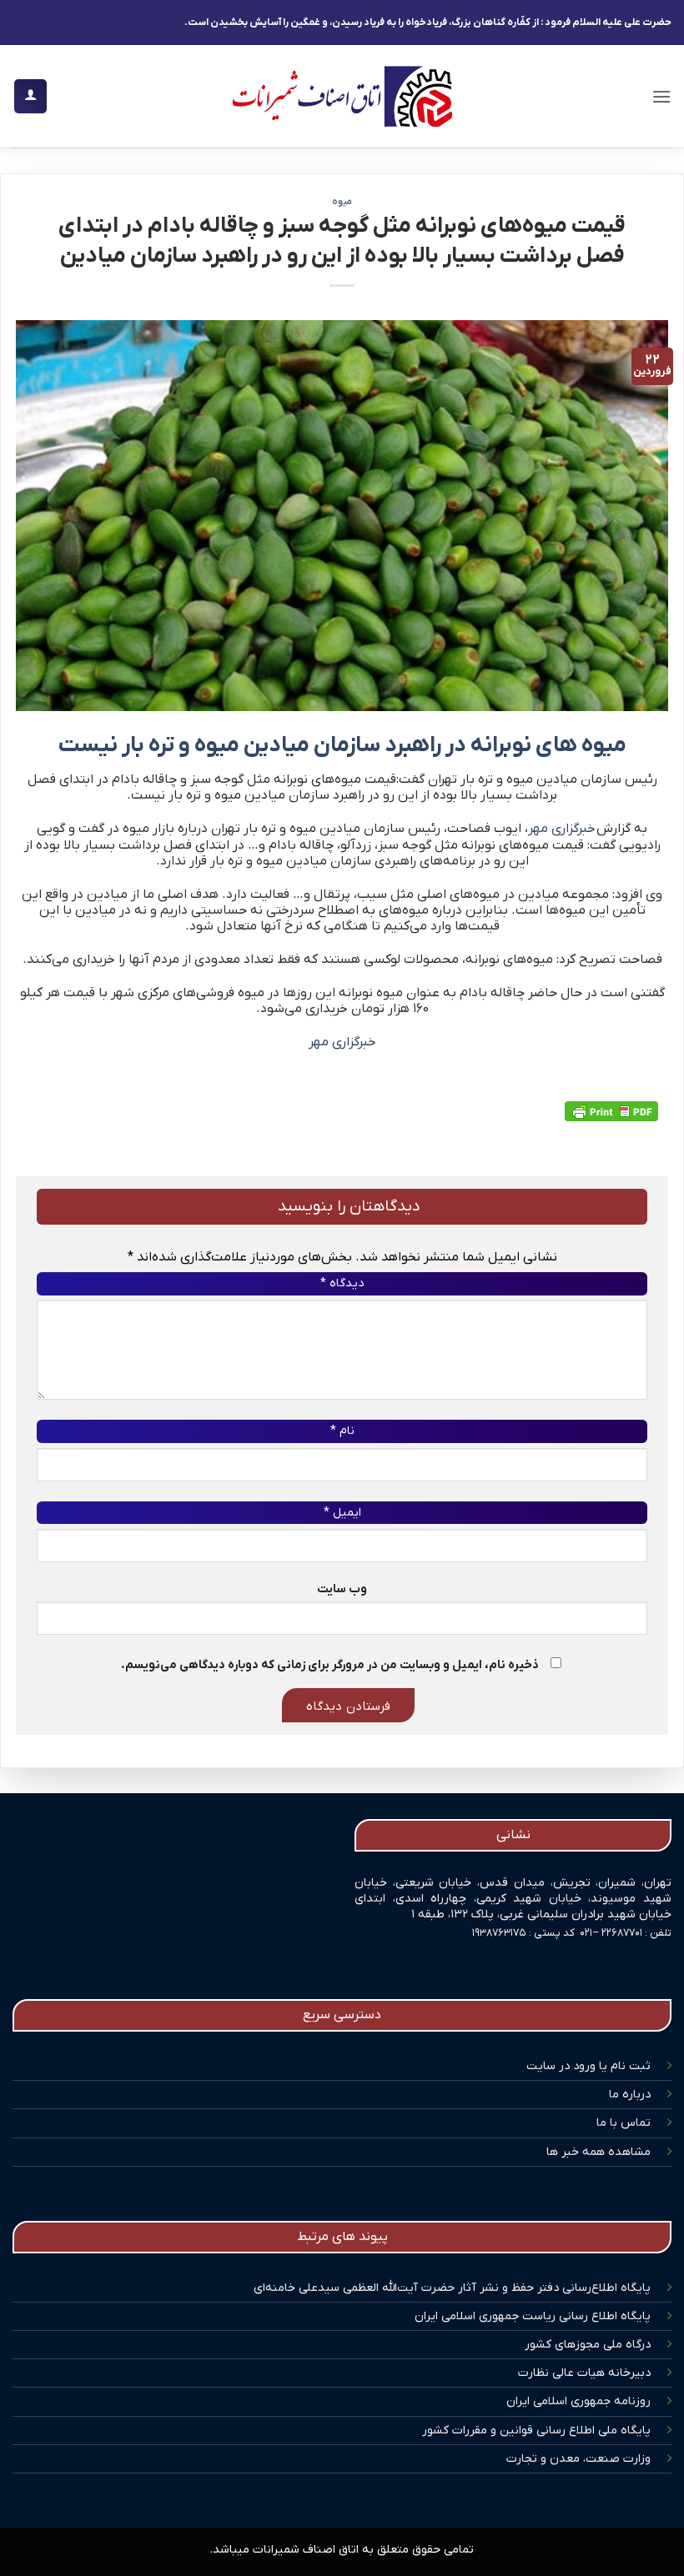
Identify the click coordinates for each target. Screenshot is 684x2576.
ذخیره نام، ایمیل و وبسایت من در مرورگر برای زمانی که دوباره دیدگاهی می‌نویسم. (330, 1665)
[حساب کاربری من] (30, 96)
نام (342, 1431)
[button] (661, 96)
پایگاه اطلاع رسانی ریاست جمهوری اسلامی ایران (533, 2316)
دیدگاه (342, 1283)
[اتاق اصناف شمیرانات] (342, 96)
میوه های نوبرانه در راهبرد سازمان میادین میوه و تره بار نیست (342, 746)
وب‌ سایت (342, 1589)
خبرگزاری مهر (562, 829)
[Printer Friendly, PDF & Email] (611, 1111)
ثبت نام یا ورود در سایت (588, 2066)
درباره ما (630, 2095)
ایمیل (342, 1513)
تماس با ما (624, 2123)
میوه (342, 202)
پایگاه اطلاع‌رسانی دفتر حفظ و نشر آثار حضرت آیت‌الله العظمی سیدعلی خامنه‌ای (452, 2288)
